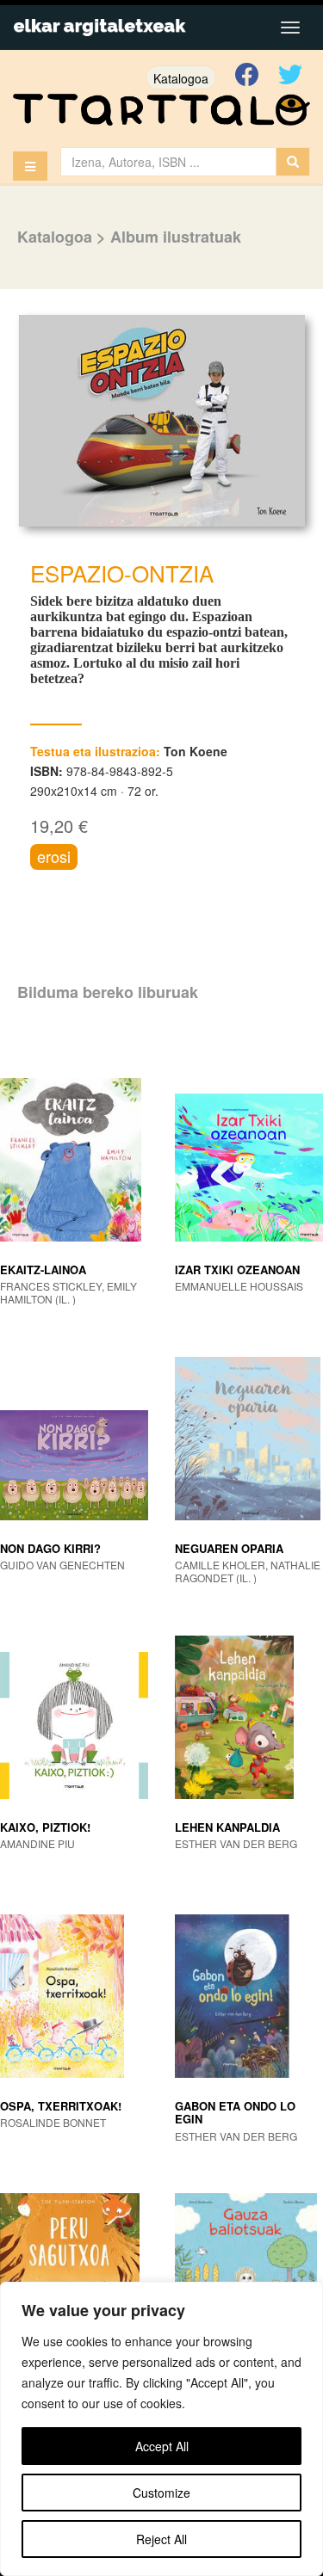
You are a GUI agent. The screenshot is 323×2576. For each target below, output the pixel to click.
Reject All (161, 2539)
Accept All (162, 2446)
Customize (161, 2493)
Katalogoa (181, 78)
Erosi (54, 856)
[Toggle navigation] (290, 28)
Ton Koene (196, 751)
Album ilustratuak (176, 237)
